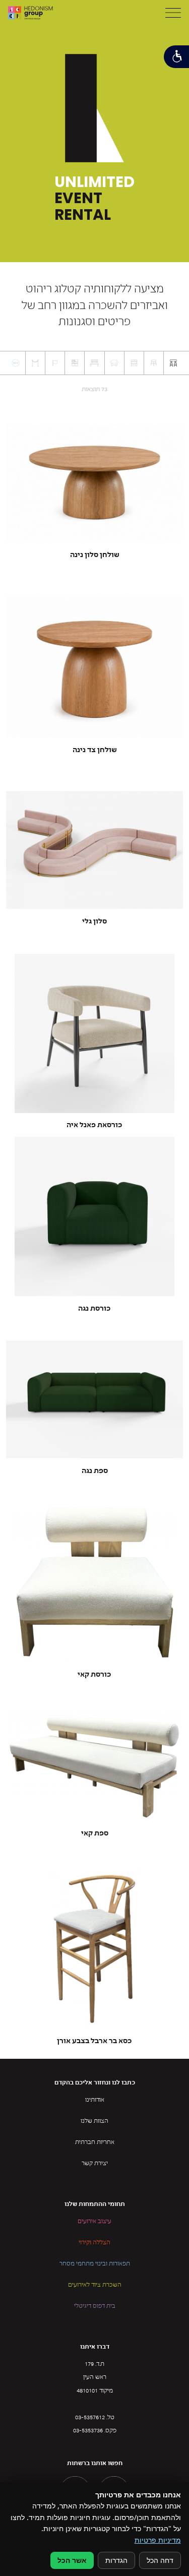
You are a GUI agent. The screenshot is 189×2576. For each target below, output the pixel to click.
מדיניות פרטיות (158, 2540)
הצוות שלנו (94, 2121)
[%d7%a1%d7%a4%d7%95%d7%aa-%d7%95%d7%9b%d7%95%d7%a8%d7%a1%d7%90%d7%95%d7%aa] (114, 363)
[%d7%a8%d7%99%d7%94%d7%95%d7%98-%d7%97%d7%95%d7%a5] (94, 363)
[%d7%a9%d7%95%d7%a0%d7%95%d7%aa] (35, 363)
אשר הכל (72, 2560)
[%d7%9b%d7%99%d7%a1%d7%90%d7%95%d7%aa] (154, 363)
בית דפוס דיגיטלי (95, 2306)
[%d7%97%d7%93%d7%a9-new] (16, 363)
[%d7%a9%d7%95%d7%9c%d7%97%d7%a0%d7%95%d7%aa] (173, 363)
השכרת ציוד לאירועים (95, 2285)
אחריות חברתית (95, 2142)
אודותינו (95, 2100)
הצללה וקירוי (94, 2243)
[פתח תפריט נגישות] (176, 57)
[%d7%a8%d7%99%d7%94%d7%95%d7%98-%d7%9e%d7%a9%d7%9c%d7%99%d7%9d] (75, 363)
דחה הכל (160, 2560)
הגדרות (116, 2560)
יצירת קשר (95, 2164)
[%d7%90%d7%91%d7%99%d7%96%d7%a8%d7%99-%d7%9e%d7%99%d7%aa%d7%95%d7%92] (55, 363)
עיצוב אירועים (94, 2222)
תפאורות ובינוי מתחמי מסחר (95, 2264)
